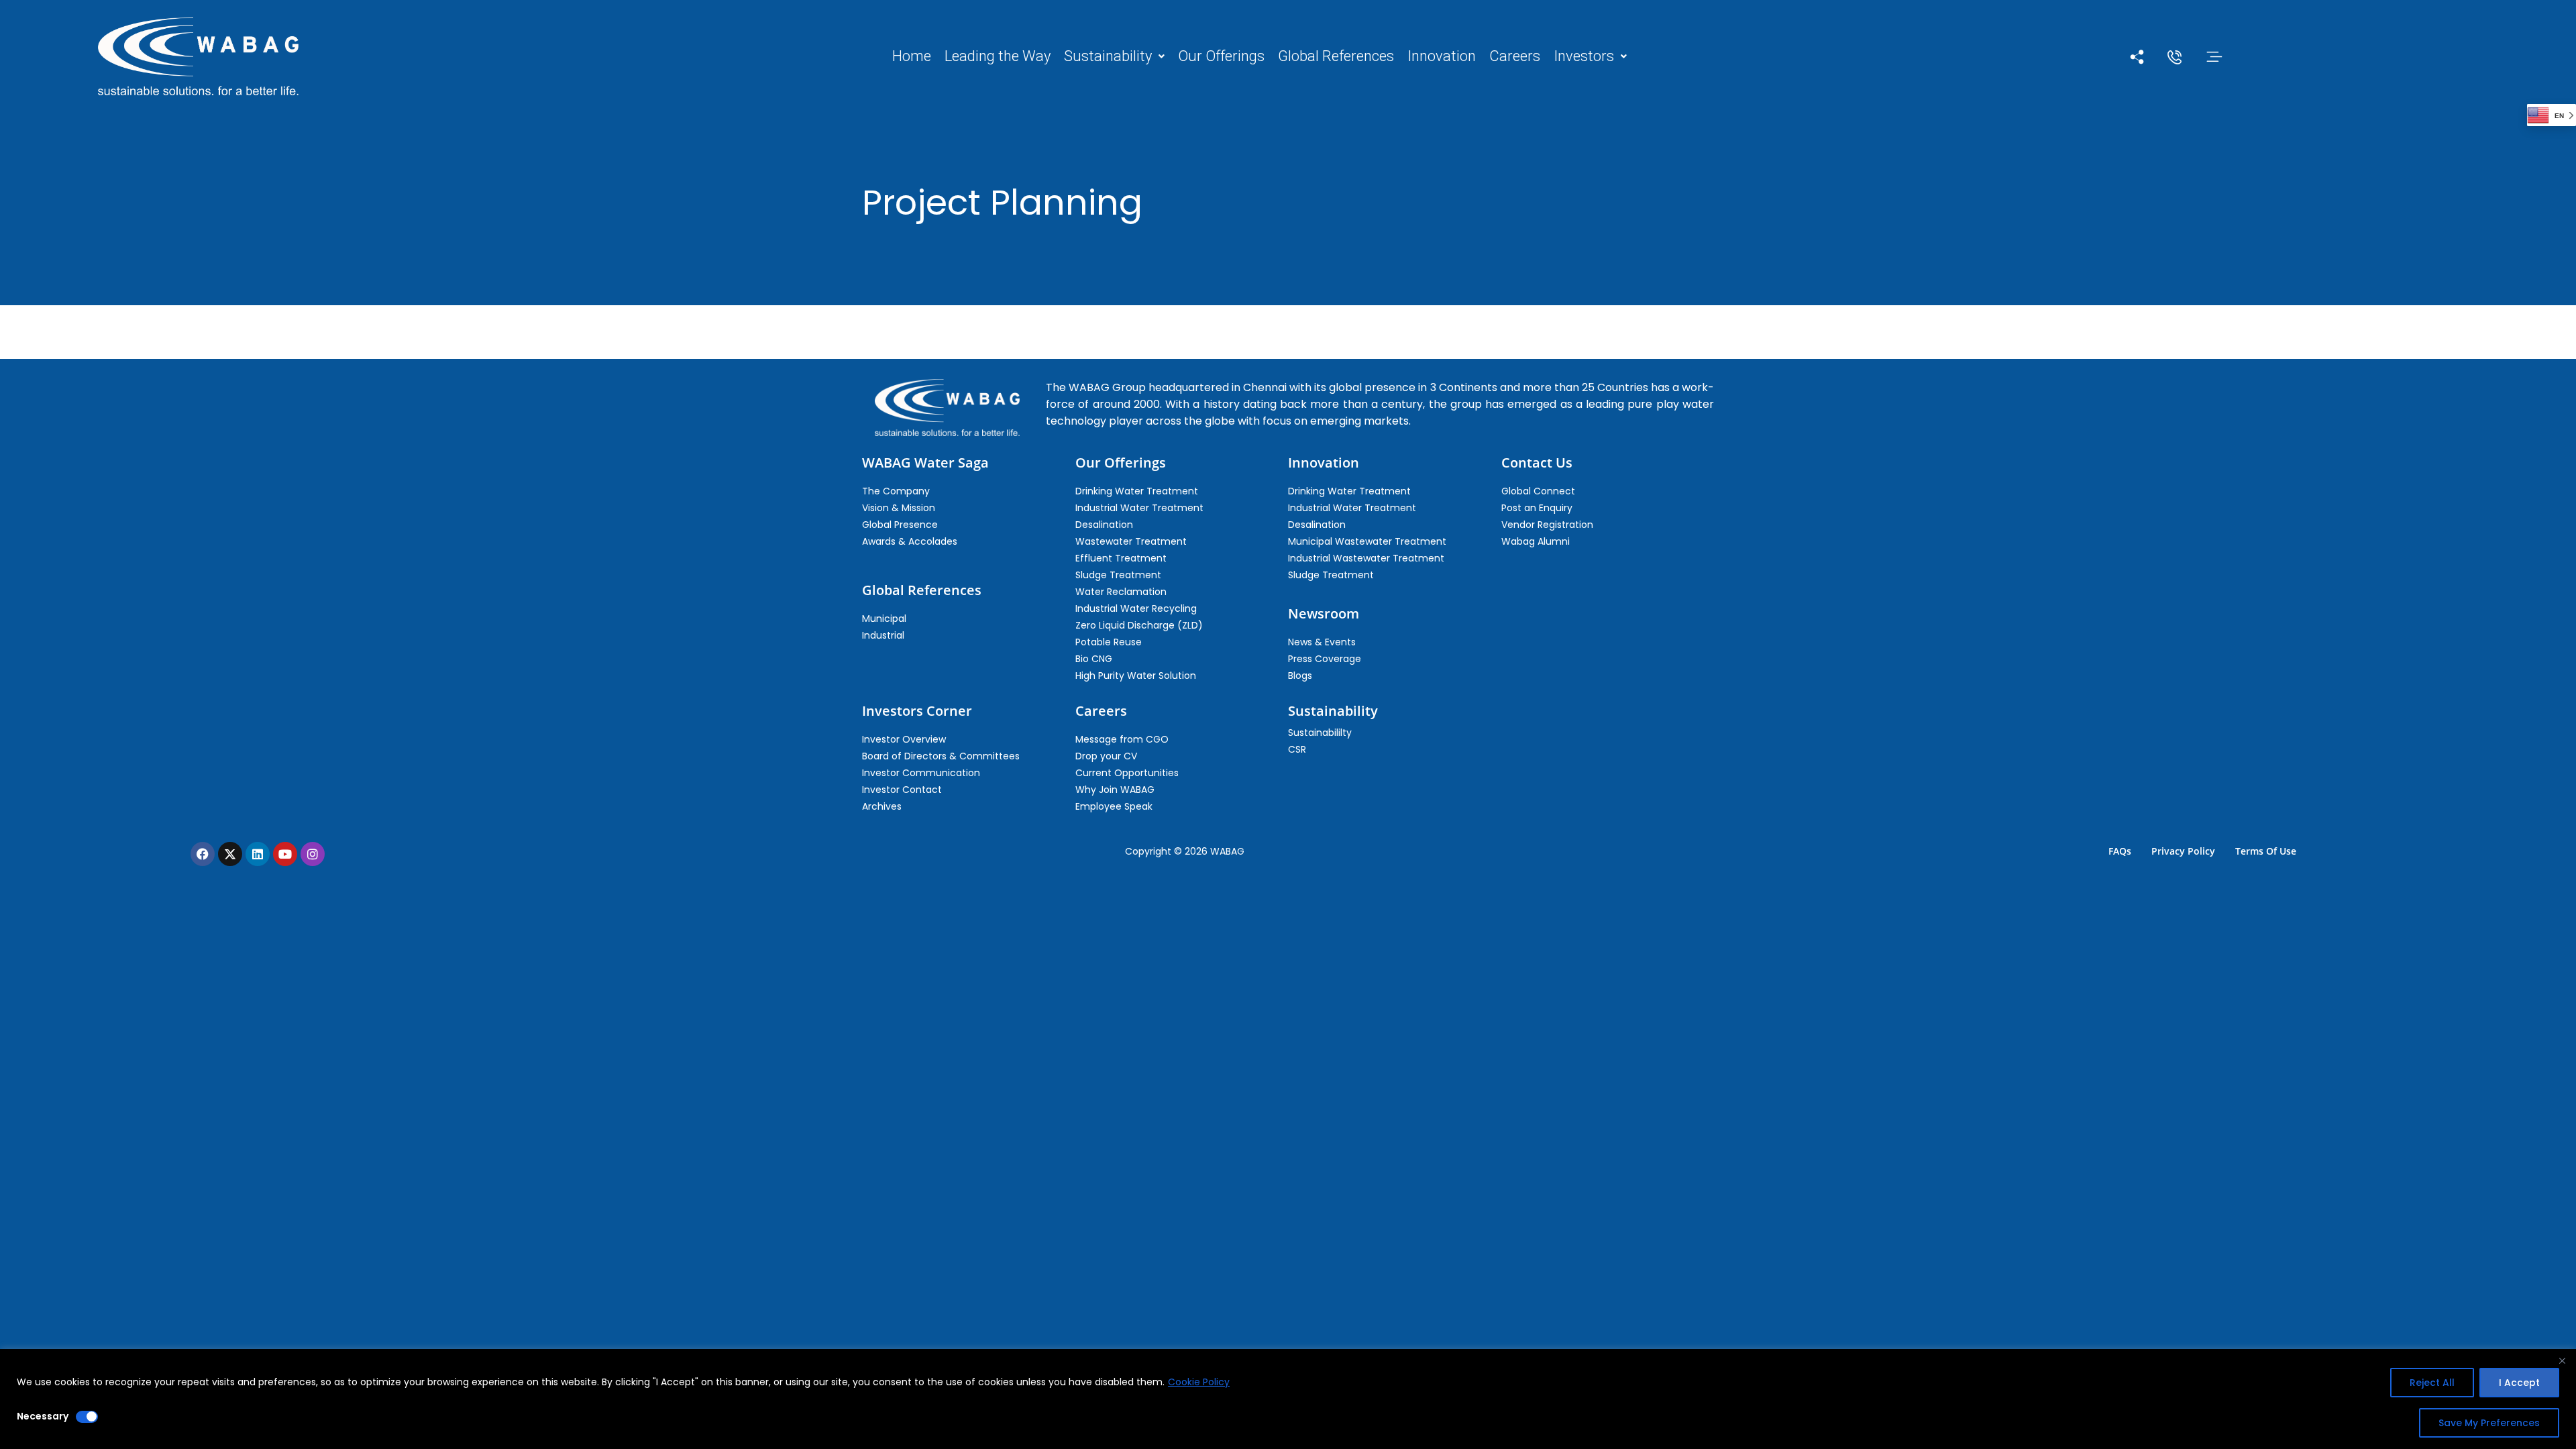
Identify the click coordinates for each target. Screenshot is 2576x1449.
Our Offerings (1221, 56)
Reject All (2432, 1383)
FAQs (2120, 851)
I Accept (2519, 1383)
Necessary (43, 1416)
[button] (1114, 56)
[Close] (2562, 1360)
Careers (1515, 56)
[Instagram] (313, 854)
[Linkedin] (258, 854)
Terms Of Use (2266, 851)
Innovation (1442, 56)
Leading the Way (998, 56)
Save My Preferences (2489, 1423)
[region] (1288, 1399)
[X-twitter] (230, 854)
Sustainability (1108, 56)
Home (912, 56)
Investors (1584, 56)
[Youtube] (285, 854)
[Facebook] (203, 854)
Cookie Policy (1199, 1382)
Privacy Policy (2183, 851)
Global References (1336, 56)
